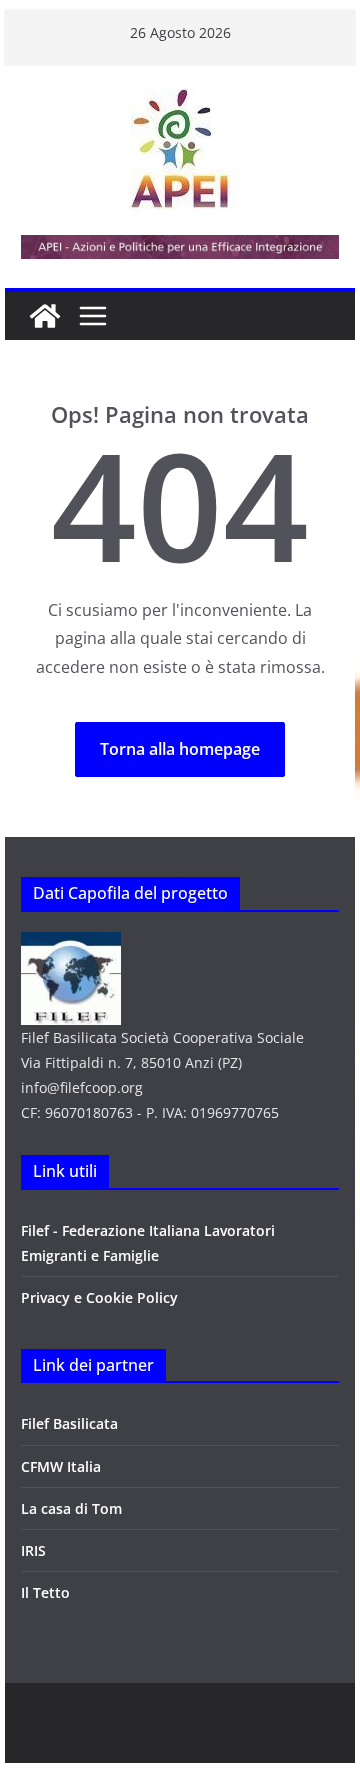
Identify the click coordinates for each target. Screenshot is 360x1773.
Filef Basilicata (69, 1423)
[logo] (71, 944)
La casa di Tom (71, 1508)
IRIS (33, 1550)
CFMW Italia (61, 1466)
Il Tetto (45, 1592)
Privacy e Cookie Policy (99, 1297)
